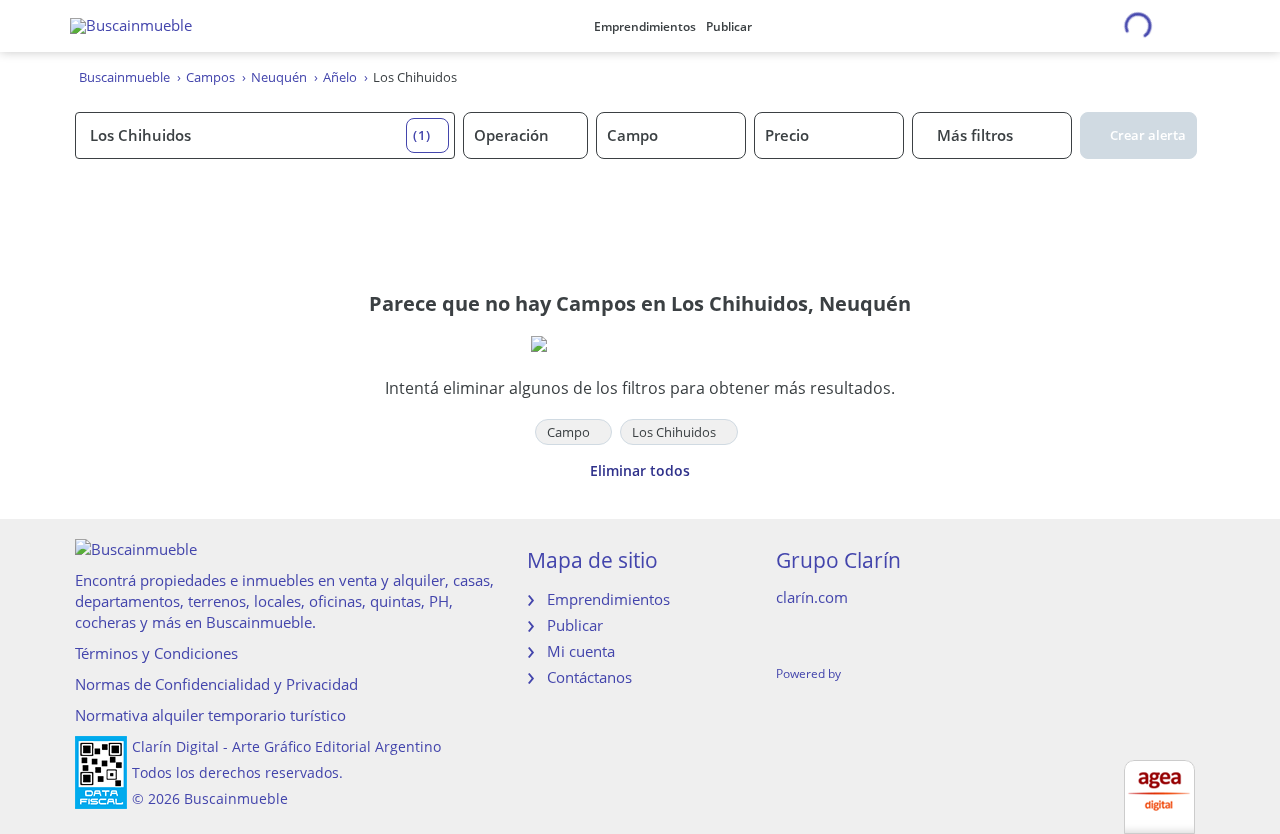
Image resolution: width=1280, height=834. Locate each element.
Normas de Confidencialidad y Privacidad (216, 684)
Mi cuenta (581, 651)
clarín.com (812, 597)
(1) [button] (422, 135)
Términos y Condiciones (156, 653)
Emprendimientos (645, 26)
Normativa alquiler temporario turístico (210, 715)
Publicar (729, 26)
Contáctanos (589, 677)
